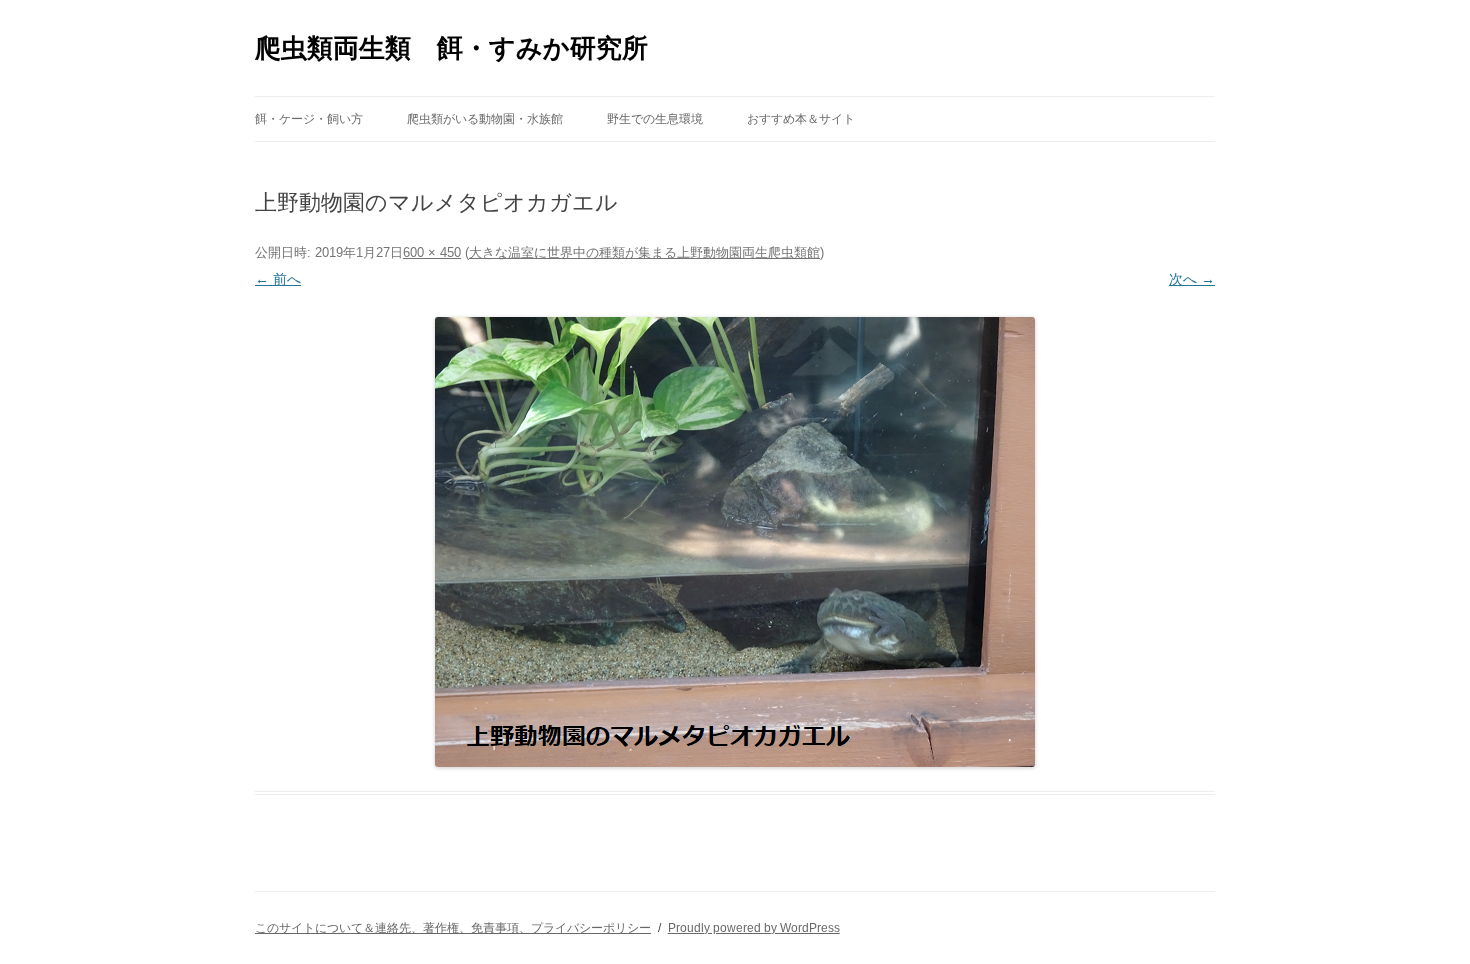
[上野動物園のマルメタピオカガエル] (735, 542)
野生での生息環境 (655, 119)
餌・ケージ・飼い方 (309, 119)
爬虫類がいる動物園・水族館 (485, 119)
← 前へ (278, 279)
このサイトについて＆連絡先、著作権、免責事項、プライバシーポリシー (453, 928)
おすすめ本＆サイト (801, 119)
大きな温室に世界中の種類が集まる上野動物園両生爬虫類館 (644, 252)
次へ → (1192, 279)
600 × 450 (432, 252)
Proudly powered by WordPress (754, 928)
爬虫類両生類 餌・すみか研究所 (451, 48)
